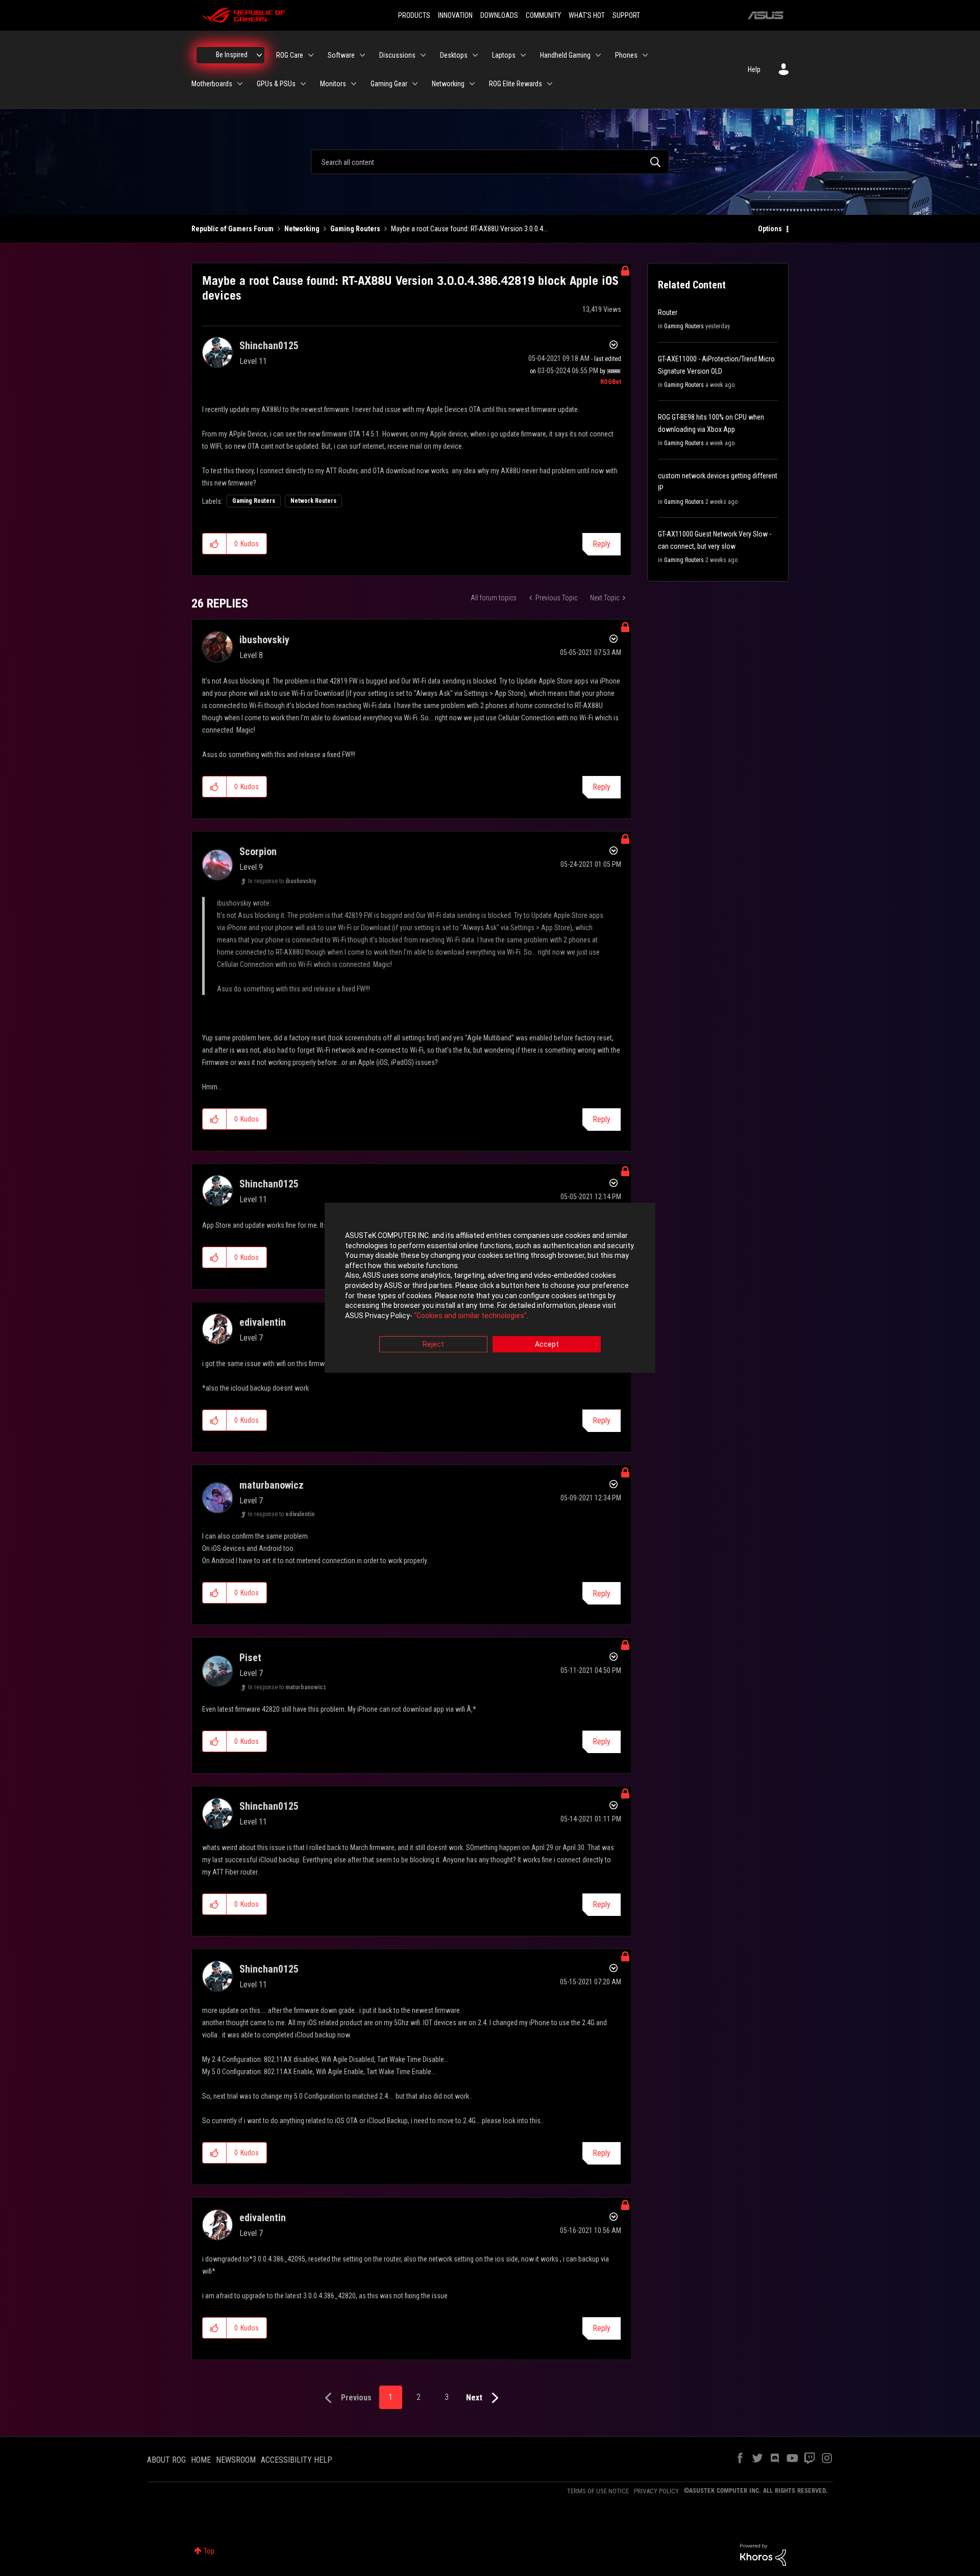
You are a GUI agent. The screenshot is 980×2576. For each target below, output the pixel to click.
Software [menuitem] (341, 55)
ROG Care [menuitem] (290, 55)
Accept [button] (547, 1345)
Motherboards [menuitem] (212, 84)
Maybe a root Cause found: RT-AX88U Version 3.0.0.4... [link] (469, 229)
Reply (602, 544)
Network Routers (313, 501)
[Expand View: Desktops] (475, 55)
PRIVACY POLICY (656, 2491)
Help (754, 69)
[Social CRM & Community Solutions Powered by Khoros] (763, 2554)
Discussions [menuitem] (397, 55)
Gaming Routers (355, 229)
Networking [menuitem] (448, 84)
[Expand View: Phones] (645, 55)
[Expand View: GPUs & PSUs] (303, 84)
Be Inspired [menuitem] (232, 55)
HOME (201, 2460)
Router (668, 312)
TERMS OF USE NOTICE (598, 2491)
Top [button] (209, 2551)
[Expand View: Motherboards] (240, 84)
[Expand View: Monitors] (354, 84)
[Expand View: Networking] (472, 84)
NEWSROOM (236, 2460)
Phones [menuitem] (626, 55)
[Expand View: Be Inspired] (259, 55)
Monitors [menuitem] (333, 84)
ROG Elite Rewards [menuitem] (516, 84)
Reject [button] (433, 1345)
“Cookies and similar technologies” (470, 1316)
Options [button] (770, 229)
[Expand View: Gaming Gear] (415, 84)
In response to (282, 881)
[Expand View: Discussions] (423, 55)
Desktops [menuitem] (454, 55)
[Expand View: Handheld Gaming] (598, 55)
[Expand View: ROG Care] (311, 55)
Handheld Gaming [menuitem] (565, 55)
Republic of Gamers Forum (232, 229)
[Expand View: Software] (362, 55)
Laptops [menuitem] (504, 55)
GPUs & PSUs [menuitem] (276, 84)
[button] (215, 544)
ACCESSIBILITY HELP (297, 2460)
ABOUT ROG (166, 2460)
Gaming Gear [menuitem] (389, 84)
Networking (302, 229)
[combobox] (490, 162)
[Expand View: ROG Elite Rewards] (550, 84)
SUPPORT (626, 15)
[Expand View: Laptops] (523, 55)
